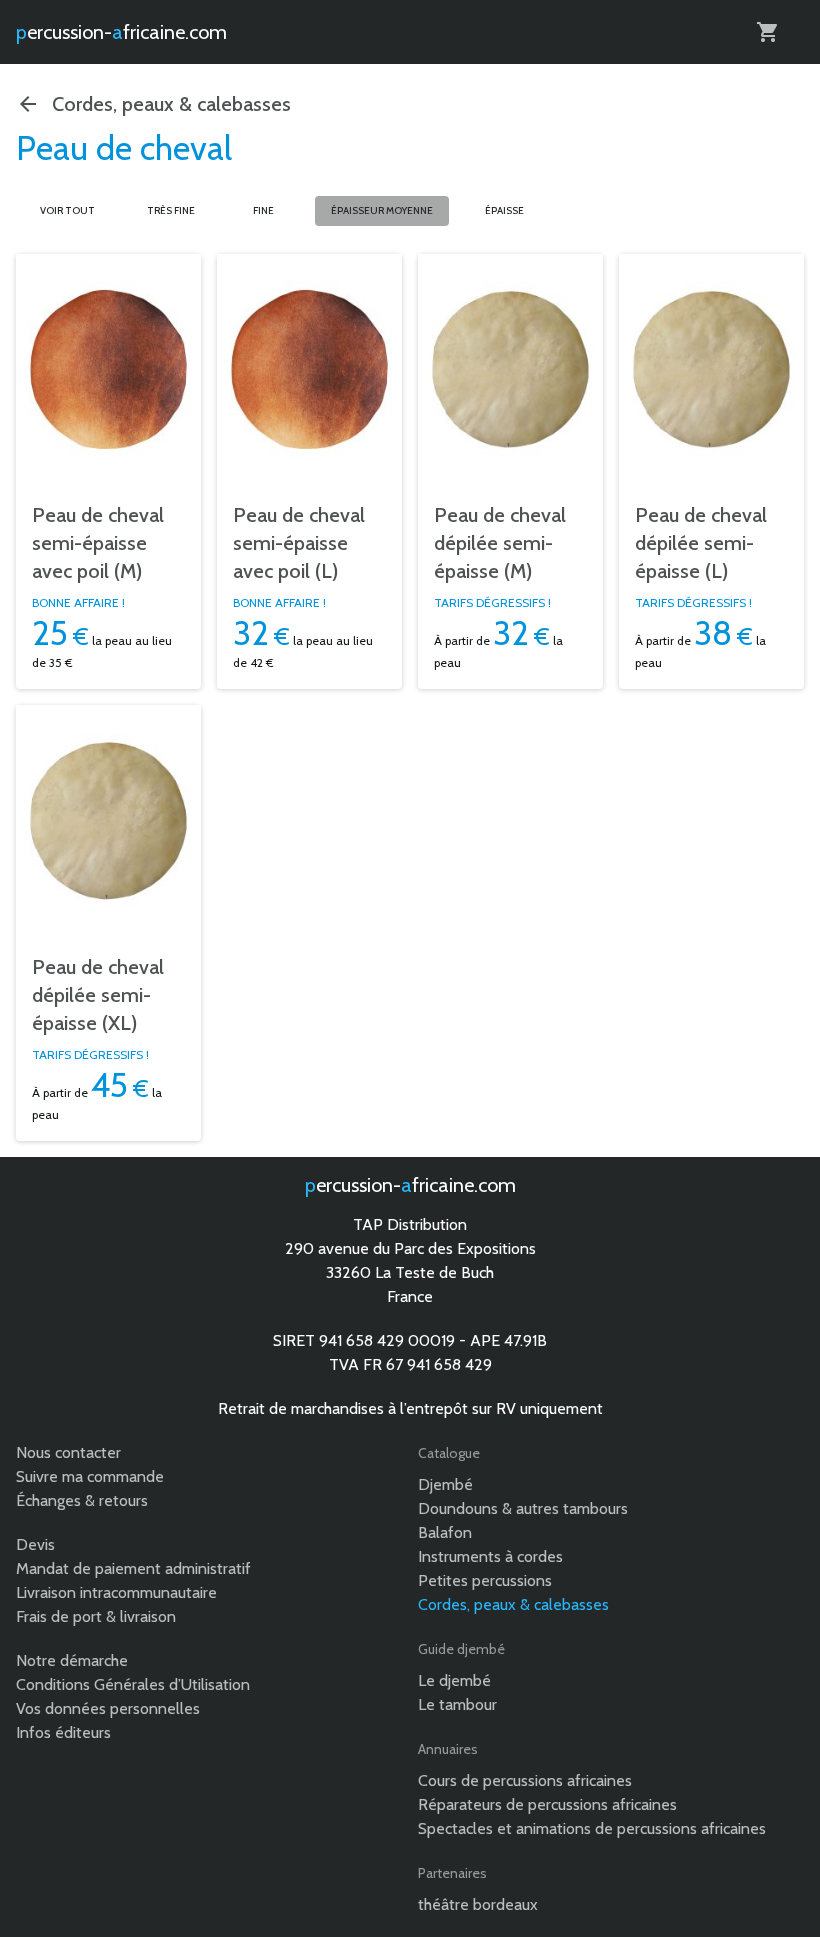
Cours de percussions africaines (525, 1780)
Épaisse (504, 210)
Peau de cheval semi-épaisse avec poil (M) (98, 543)
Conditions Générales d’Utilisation (133, 1684)
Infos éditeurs (63, 1732)
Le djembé (454, 1680)
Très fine (171, 210)
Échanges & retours (82, 1500)
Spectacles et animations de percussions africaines (592, 1828)
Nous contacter (68, 1452)
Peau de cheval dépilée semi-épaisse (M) (500, 543)
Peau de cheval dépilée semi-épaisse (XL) (98, 995)
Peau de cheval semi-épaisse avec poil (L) (299, 543)
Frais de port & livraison (96, 1616)
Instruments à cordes (490, 1556)
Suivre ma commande (90, 1476)
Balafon (445, 1532)
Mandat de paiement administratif (133, 1568)
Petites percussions (485, 1580)
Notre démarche (72, 1660)
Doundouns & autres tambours (523, 1508)
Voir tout (67, 210)
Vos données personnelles (108, 1708)
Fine (263, 210)
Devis (35, 1544)
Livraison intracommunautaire (116, 1592)
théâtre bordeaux (478, 1904)
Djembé (445, 1484)
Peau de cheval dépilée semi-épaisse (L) (701, 543)
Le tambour (457, 1704)
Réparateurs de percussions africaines (547, 1804)
